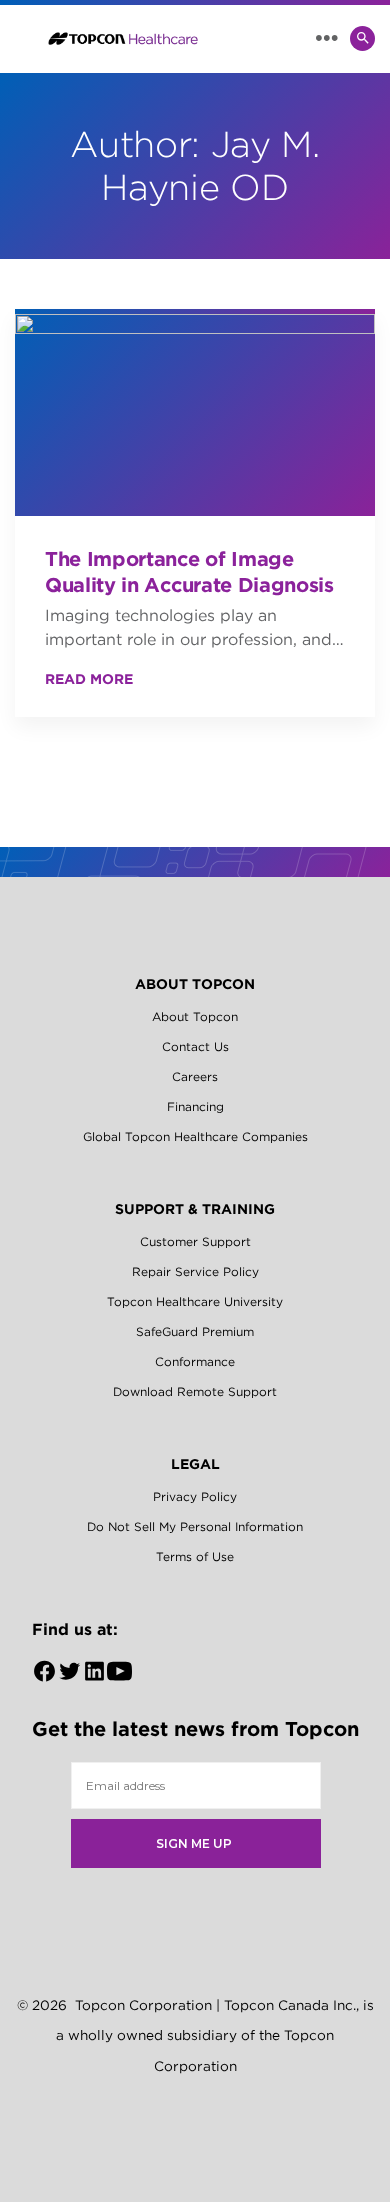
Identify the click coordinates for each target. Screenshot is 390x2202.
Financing (195, 1106)
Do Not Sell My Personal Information (195, 1526)
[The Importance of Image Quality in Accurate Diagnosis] (195, 413)
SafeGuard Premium (195, 1331)
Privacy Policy (195, 1496)
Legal (195, 1464)
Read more (89, 679)
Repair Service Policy (195, 1271)
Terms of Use (195, 1556)
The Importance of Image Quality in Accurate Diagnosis (189, 571)
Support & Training (195, 1209)
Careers (195, 1076)
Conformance (195, 1361)
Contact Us (195, 1046)
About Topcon (195, 984)
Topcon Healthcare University (195, 1301)
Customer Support (195, 1241)
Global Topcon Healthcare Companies (195, 1136)
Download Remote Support (195, 1391)
